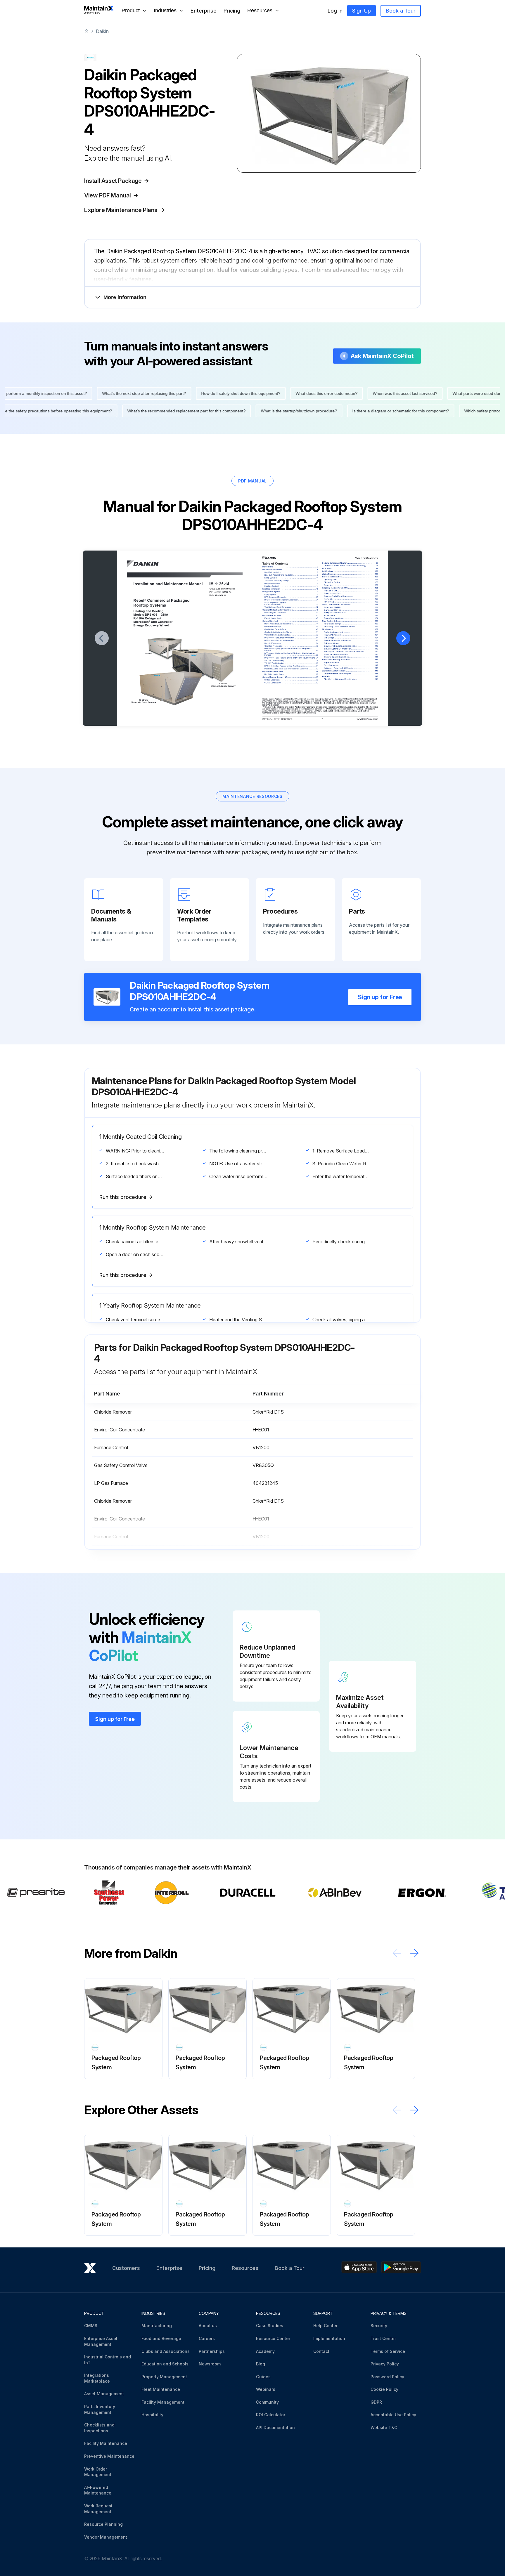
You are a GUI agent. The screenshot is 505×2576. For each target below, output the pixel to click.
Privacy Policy (385, 2364)
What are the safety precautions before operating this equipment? (94, 411)
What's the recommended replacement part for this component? (229, 411)
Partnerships (212, 2351)
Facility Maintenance (106, 2443)
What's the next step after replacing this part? (102, 393)
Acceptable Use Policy (393, 2415)
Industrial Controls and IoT (108, 2360)
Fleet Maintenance (161, 2389)
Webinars (266, 2389)
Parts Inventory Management (100, 2409)
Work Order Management (98, 2472)
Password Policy (387, 2377)
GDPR (376, 2402)
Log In (335, 11)
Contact (321, 2351)
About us (208, 2326)
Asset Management (104, 2394)
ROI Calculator (271, 2415)
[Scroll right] (414, 1953)
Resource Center (273, 2338)
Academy (265, 2351)
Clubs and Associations (166, 2351)
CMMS (91, 2326)
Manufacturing (157, 2326)
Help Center (325, 2326)
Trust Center (383, 2338)
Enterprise (204, 11)
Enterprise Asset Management (101, 2341)
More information (125, 297)
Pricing (232, 11)
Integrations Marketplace (97, 2378)
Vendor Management (106, 2537)
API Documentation (275, 2427)
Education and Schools (165, 2364)
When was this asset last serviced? (363, 393)
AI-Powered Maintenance (98, 2490)
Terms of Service (388, 2351)
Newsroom (210, 2364)
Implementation (329, 2338)
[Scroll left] (397, 1953)
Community (267, 2402)
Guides (263, 2377)
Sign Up (362, 11)
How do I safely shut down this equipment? (199, 393)
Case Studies (270, 2326)
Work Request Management (98, 2509)
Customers (126, 2268)
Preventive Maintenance (109, 2456)
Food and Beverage (161, 2338)
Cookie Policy (384, 2389)
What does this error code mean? (284, 393)
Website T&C (384, 2427)
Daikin (102, 31)
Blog (261, 2364)
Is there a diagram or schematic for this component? (443, 411)
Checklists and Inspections (99, 2428)
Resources (245, 2268)
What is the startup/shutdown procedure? (341, 411)
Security (379, 2326)
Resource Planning (103, 2524)
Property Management (164, 2377)
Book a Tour (401, 11)
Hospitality (152, 2415)
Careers (207, 2338)
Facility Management (163, 2402)
